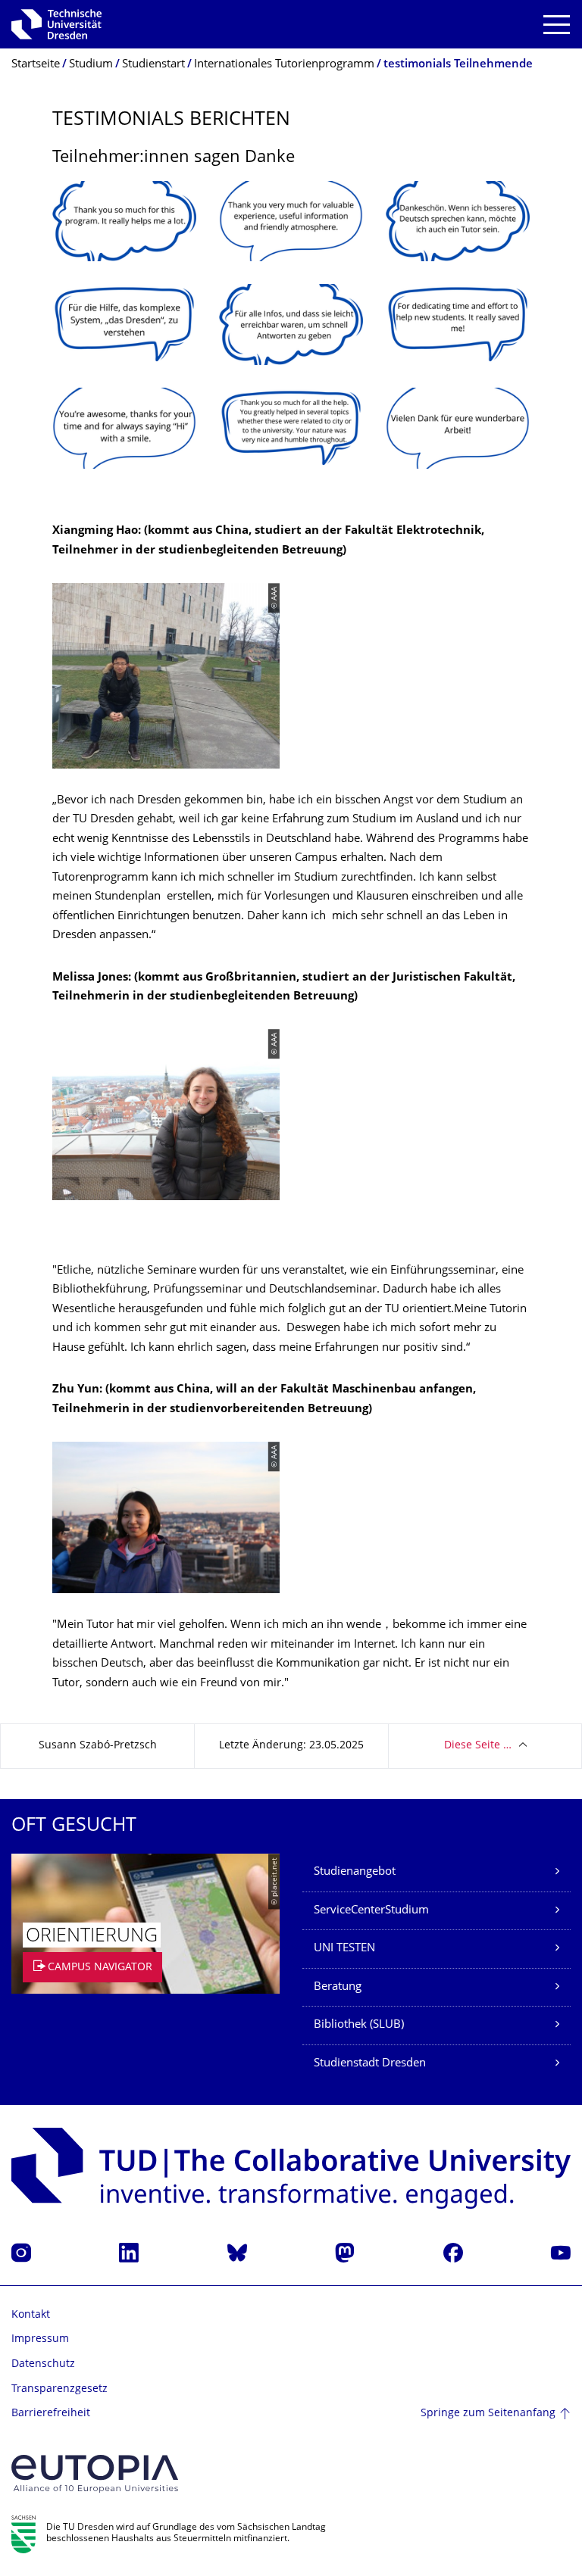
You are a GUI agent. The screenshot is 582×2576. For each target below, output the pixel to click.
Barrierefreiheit (51, 2414)
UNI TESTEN (344, 1949)
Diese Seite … (478, 1746)
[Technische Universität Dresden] (56, 24)
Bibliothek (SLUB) (359, 2025)
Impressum (40, 2339)
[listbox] (291, 337)
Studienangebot (355, 1872)
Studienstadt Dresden (370, 2064)
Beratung (338, 1987)
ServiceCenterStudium (371, 1911)
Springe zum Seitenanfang (488, 2414)
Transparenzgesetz (59, 2389)
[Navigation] (557, 25)
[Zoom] (124, 221)
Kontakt (31, 2315)
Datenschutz (43, 2364)
